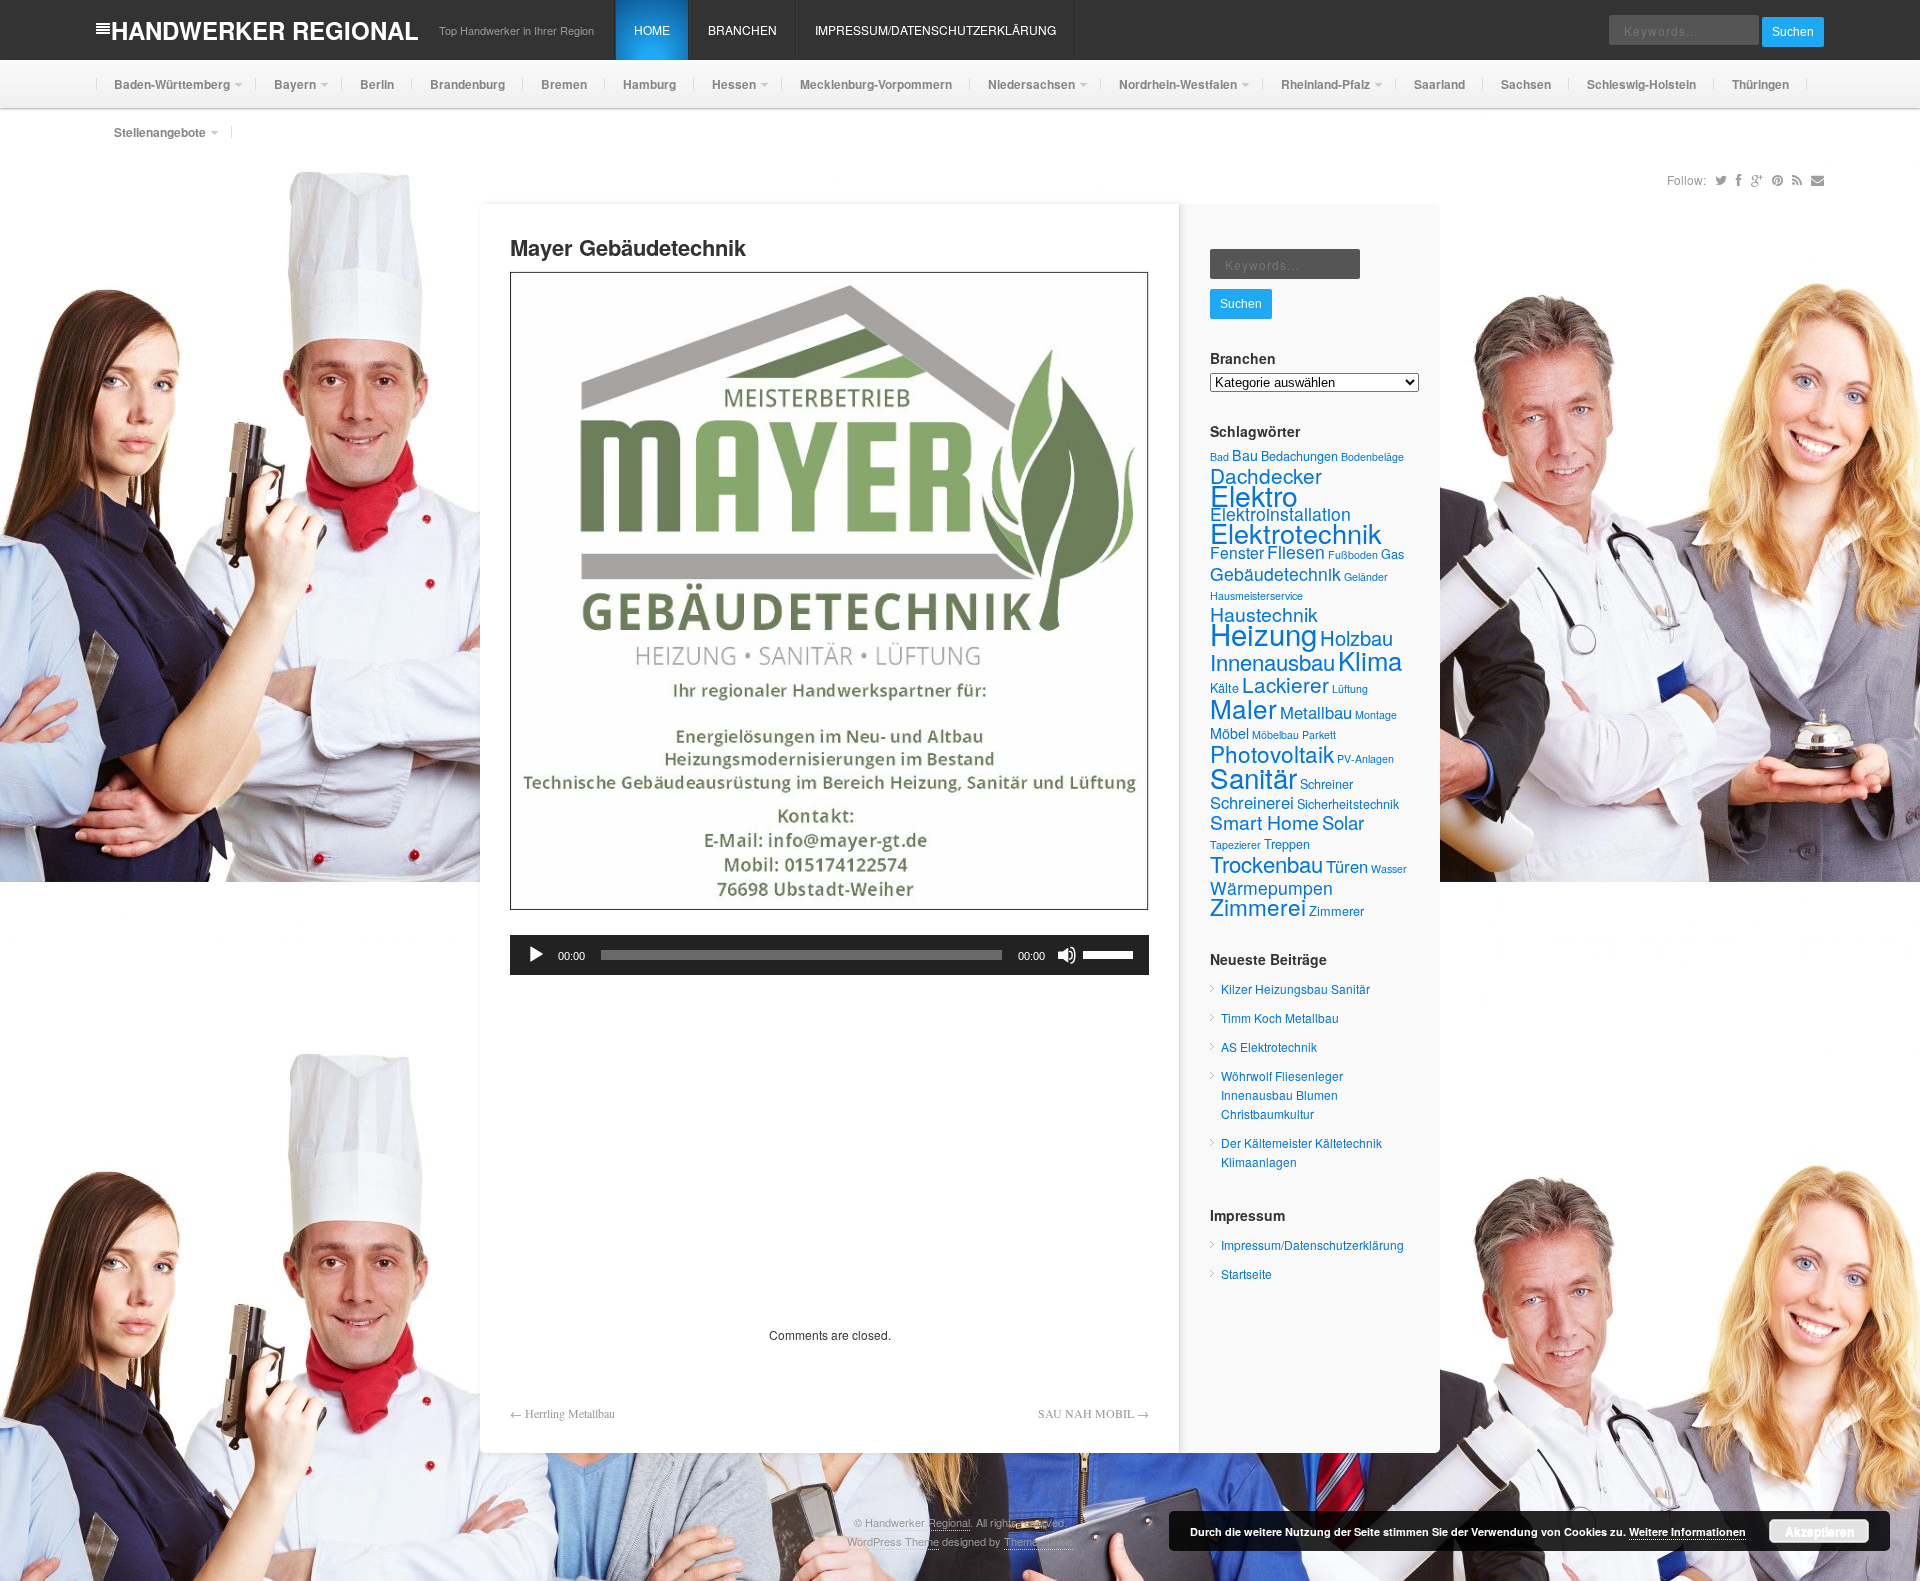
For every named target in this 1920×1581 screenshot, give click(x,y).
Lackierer (1285, 684)
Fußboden (1353, 554)
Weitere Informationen (1687, 1531)
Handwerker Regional (265, 30)
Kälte (1224, 687)
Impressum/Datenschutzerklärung (935, 29)
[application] (829, 955)
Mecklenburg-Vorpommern (876, 84)
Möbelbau (1275, 734)
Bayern (286, 91)
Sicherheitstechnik (1348, 803)
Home (652, 29)
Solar (1343, 822)
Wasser (1389, 868)
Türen (1347, 866)
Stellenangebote (151, 139)
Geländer (1366, 576)
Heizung (1263, 633)
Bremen (564, 84)
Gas (1392, 553)
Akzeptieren (1819, 1531)
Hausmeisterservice (1256, 595)
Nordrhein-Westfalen (1169, 91)
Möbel (1229, 733)
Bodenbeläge (1372, 456)
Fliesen (1296, 551)
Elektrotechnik (1296, 532)
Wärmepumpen (1271, 887)
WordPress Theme (893, 1541)
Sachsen (1526, 84)
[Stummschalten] (1067, 955)
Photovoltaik (1272, 753)
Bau (1245, 455)
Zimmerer (1336, 910)
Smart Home (1264, 822)
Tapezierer (1235, 844)
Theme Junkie (1038, 1541)
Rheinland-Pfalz (1316, 91)
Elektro (1254, 494)
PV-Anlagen (1365, 758)
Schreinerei (1252, 802)
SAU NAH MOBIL (1086, 1413)
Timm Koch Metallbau (1280, 1017)
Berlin (377, 84)
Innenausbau (1272, 661)
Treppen (1287, 843)
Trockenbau (1266, 863)
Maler (1243, 707)
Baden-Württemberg (163, 91)
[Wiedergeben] (536, 955)
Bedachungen (1299, 455)
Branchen (742, 29)
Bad (1219, 456)
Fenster (1237, 552)
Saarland (1439, 84)
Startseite (1246, 1273)
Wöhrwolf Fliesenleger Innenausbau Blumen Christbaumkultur (1282, 1094)
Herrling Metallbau (570, 1413)
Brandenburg (467, 84)
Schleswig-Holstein (1641, 84)
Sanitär (1253, 777)
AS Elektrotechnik (1269, 1046)
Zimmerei (1258, 906)
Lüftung (1350, 688)
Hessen (725, 91)
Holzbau (1356, 637)
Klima (1370, 659)
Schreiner (1326, 783)
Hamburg (649, 84)
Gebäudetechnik (1275, 573)
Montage (1376, 714)
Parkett (1319, 734)
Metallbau (1316, 712)
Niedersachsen (1022, 91)
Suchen (1793, 32)
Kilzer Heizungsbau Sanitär (1295, 988)
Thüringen (1760, 84)
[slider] (1111, 953)
